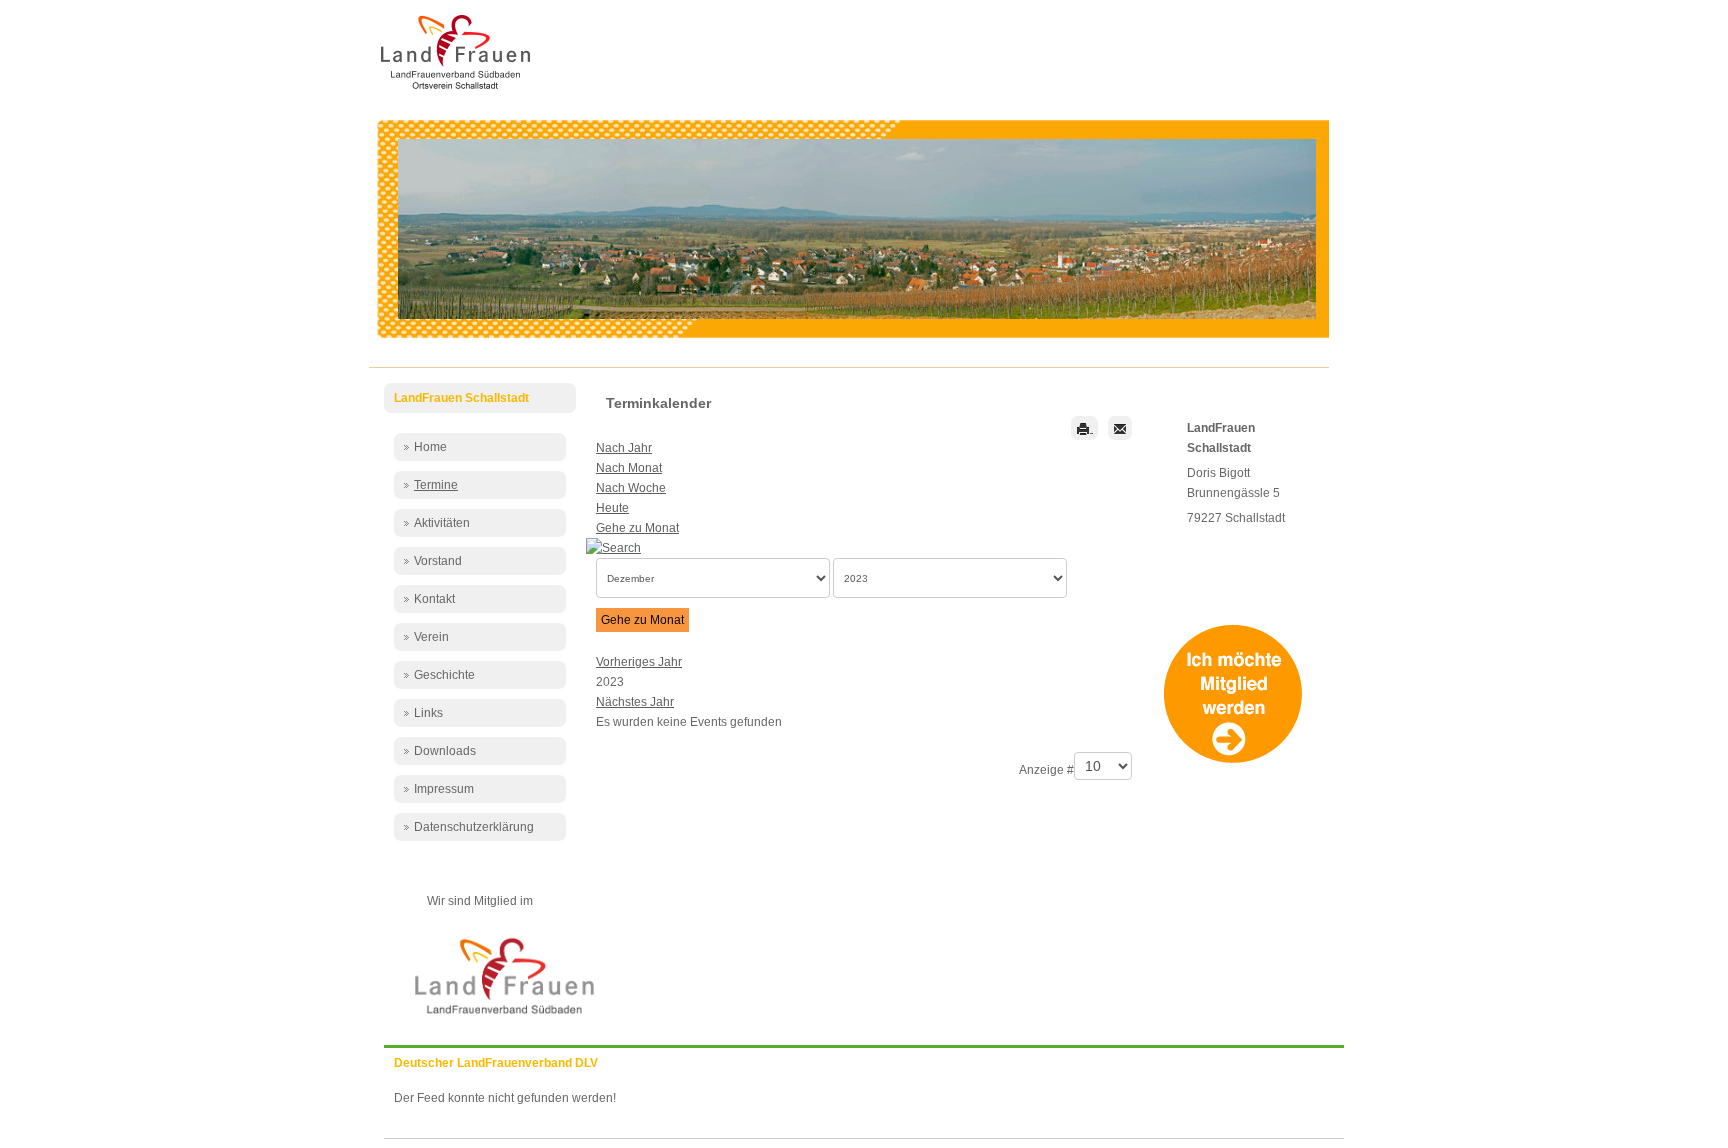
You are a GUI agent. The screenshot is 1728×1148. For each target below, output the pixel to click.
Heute (612, 508)
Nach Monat (629, 468)
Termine (436, 485)
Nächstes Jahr (635, 702)
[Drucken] (1084, 428)
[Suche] (618, 547)
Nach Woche (631, 488)
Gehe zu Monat (637, 528)
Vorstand (438, 561)
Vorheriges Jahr (639, 662)
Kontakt (434, 599)
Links (428, 713)
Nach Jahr (624, 448)
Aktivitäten (442, 523)
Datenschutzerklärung (474, 827)
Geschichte (444, 675)
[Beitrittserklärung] (1237, 760)
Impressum (444, 789)
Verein (431, 637)
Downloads (445, 751)
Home (430, 447)
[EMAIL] (1120, 428)
